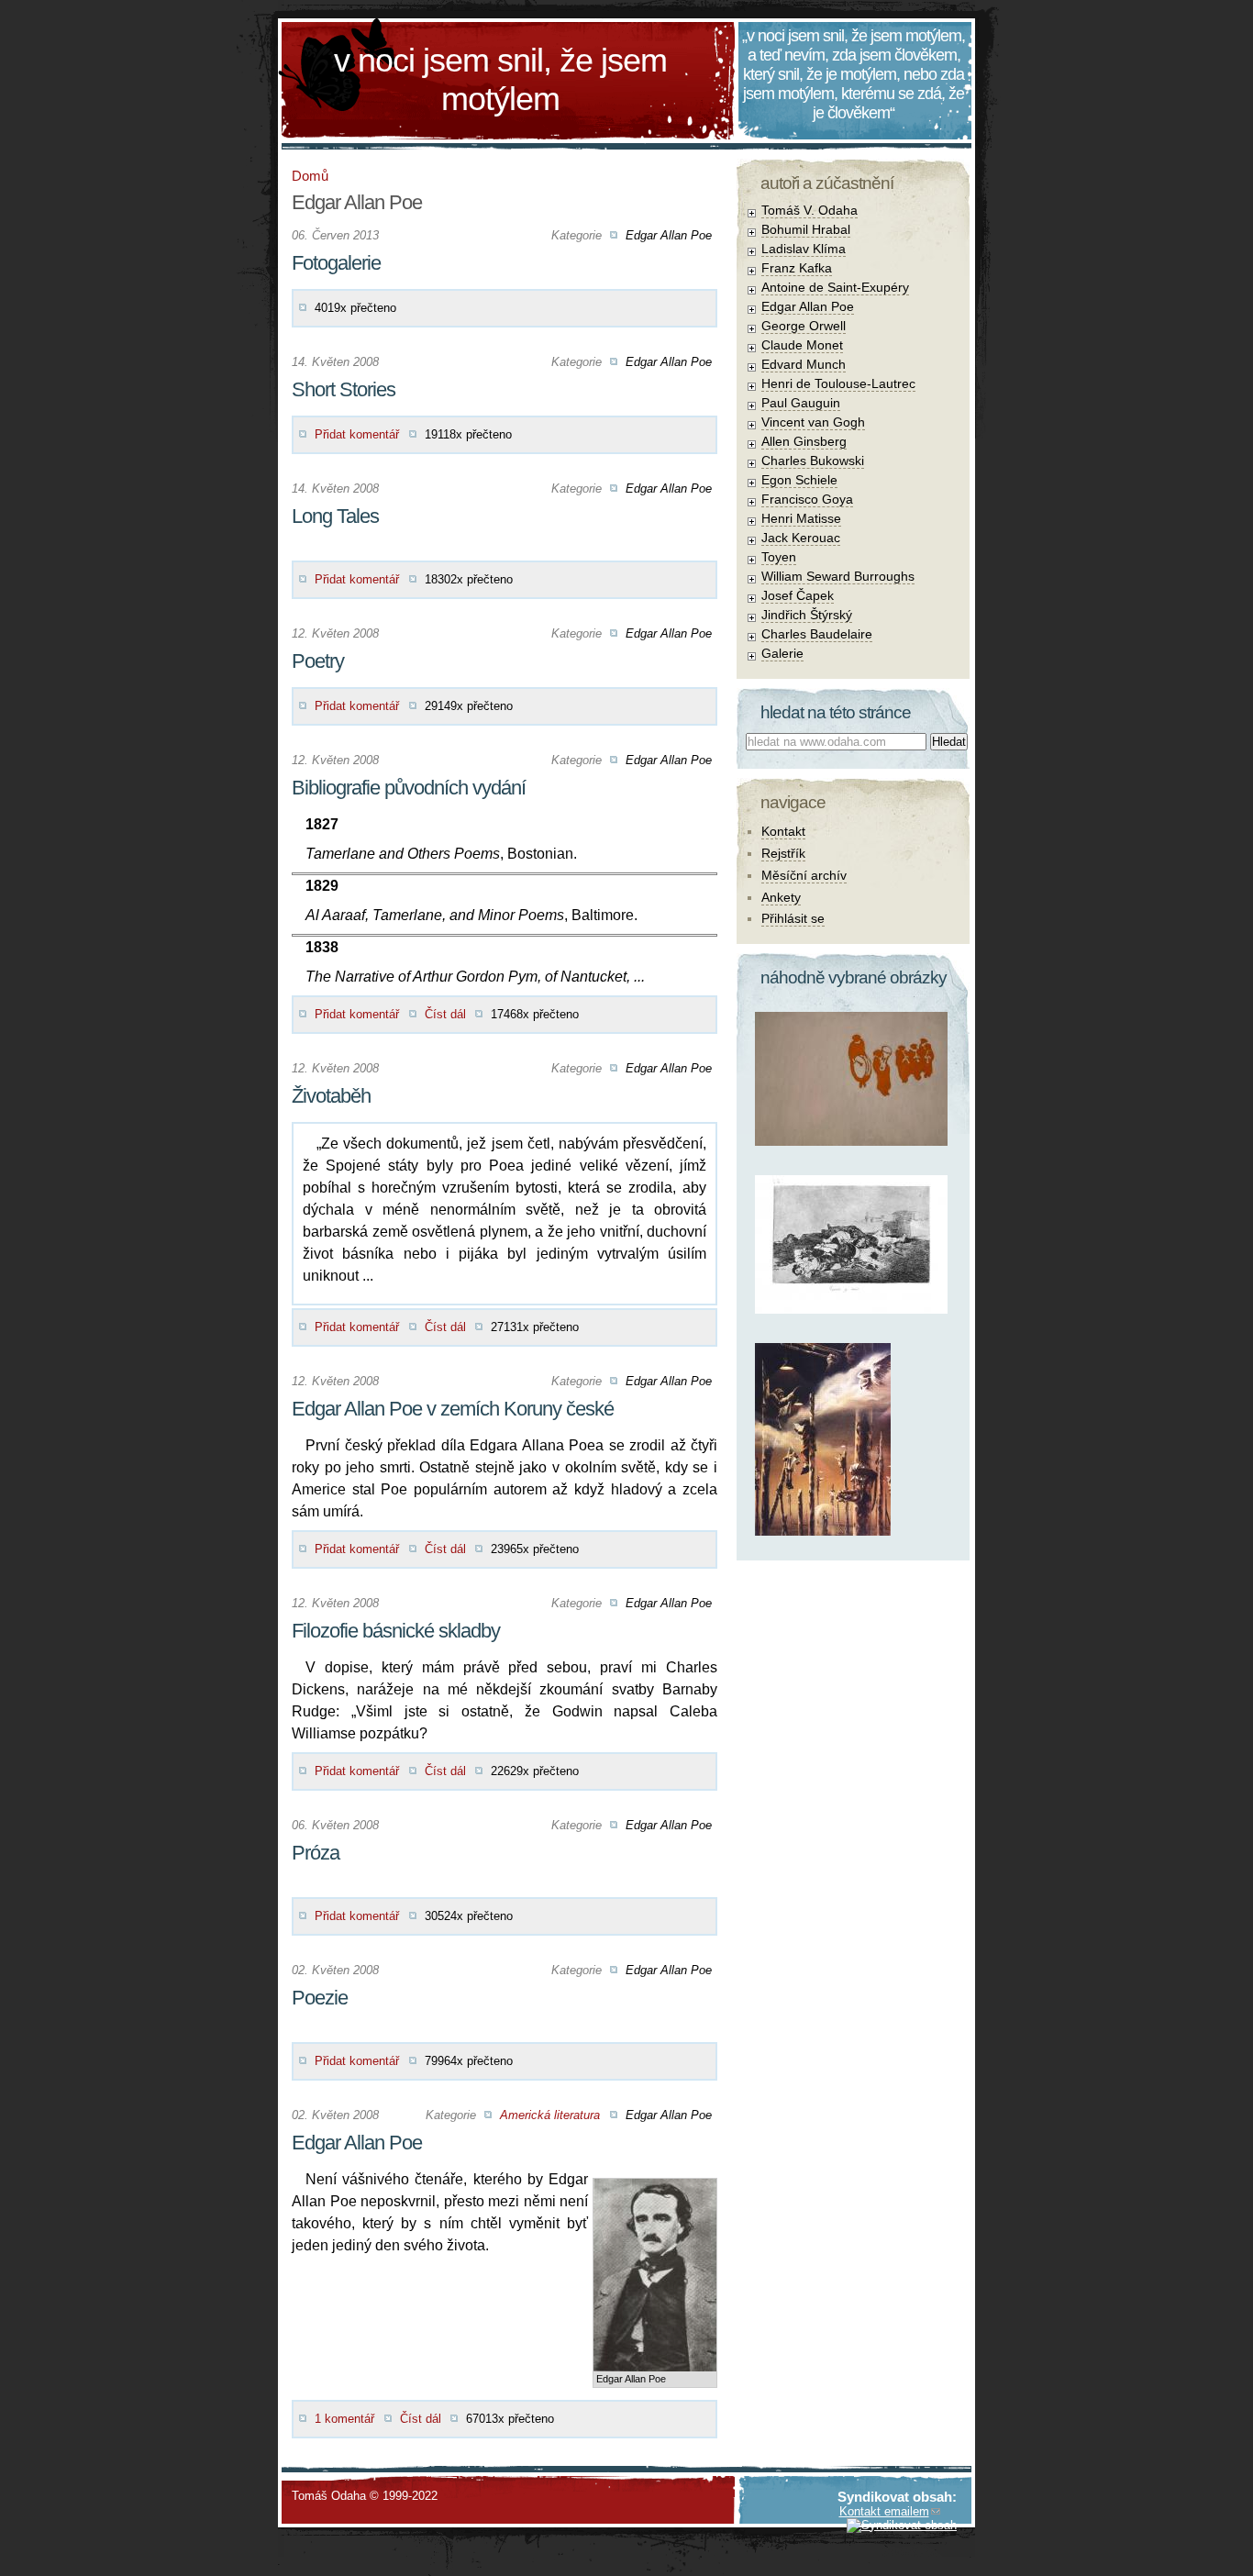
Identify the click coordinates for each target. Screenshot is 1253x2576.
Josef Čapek (798, 595)
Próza (316, 1853)
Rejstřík (783, 853)
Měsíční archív (804, 875)
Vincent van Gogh (813, 422)
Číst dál (445, 1014)
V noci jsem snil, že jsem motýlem (500, 79)
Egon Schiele (799, 480)
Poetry (318, 661)
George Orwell (804, 326)
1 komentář (344, 2419)
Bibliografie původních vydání (409, 788)
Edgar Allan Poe (669, 235)
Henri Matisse (801, 518)
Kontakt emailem (884, 2511)
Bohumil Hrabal (806, 229)
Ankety (781, 897)
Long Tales (335, 516)
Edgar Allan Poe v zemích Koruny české (453, 1409)
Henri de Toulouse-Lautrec (838, 383)
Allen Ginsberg (804, 441)
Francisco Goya (807, 499)
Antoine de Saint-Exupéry (835, 287)
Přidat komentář (357, 434)
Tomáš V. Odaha (809, 210)
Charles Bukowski (813, 461)
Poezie (320, 1998)
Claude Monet (802, 345)
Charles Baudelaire (817, 634)
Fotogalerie (336, 263)
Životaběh (331, 1096)
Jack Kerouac (801, 538)
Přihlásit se (793, 918)
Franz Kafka (797, 268)
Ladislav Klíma (804, 249)
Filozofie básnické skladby (396, 1631)
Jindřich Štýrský (807, 615)
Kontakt (783, 831)
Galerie (782, 653)
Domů (310, 176)
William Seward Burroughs (838, 576)
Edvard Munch (804, 364)
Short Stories (344, 389)
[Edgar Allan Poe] (655, 2193)
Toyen (779, 557)
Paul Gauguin (801, 403)
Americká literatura (550, 2115)
